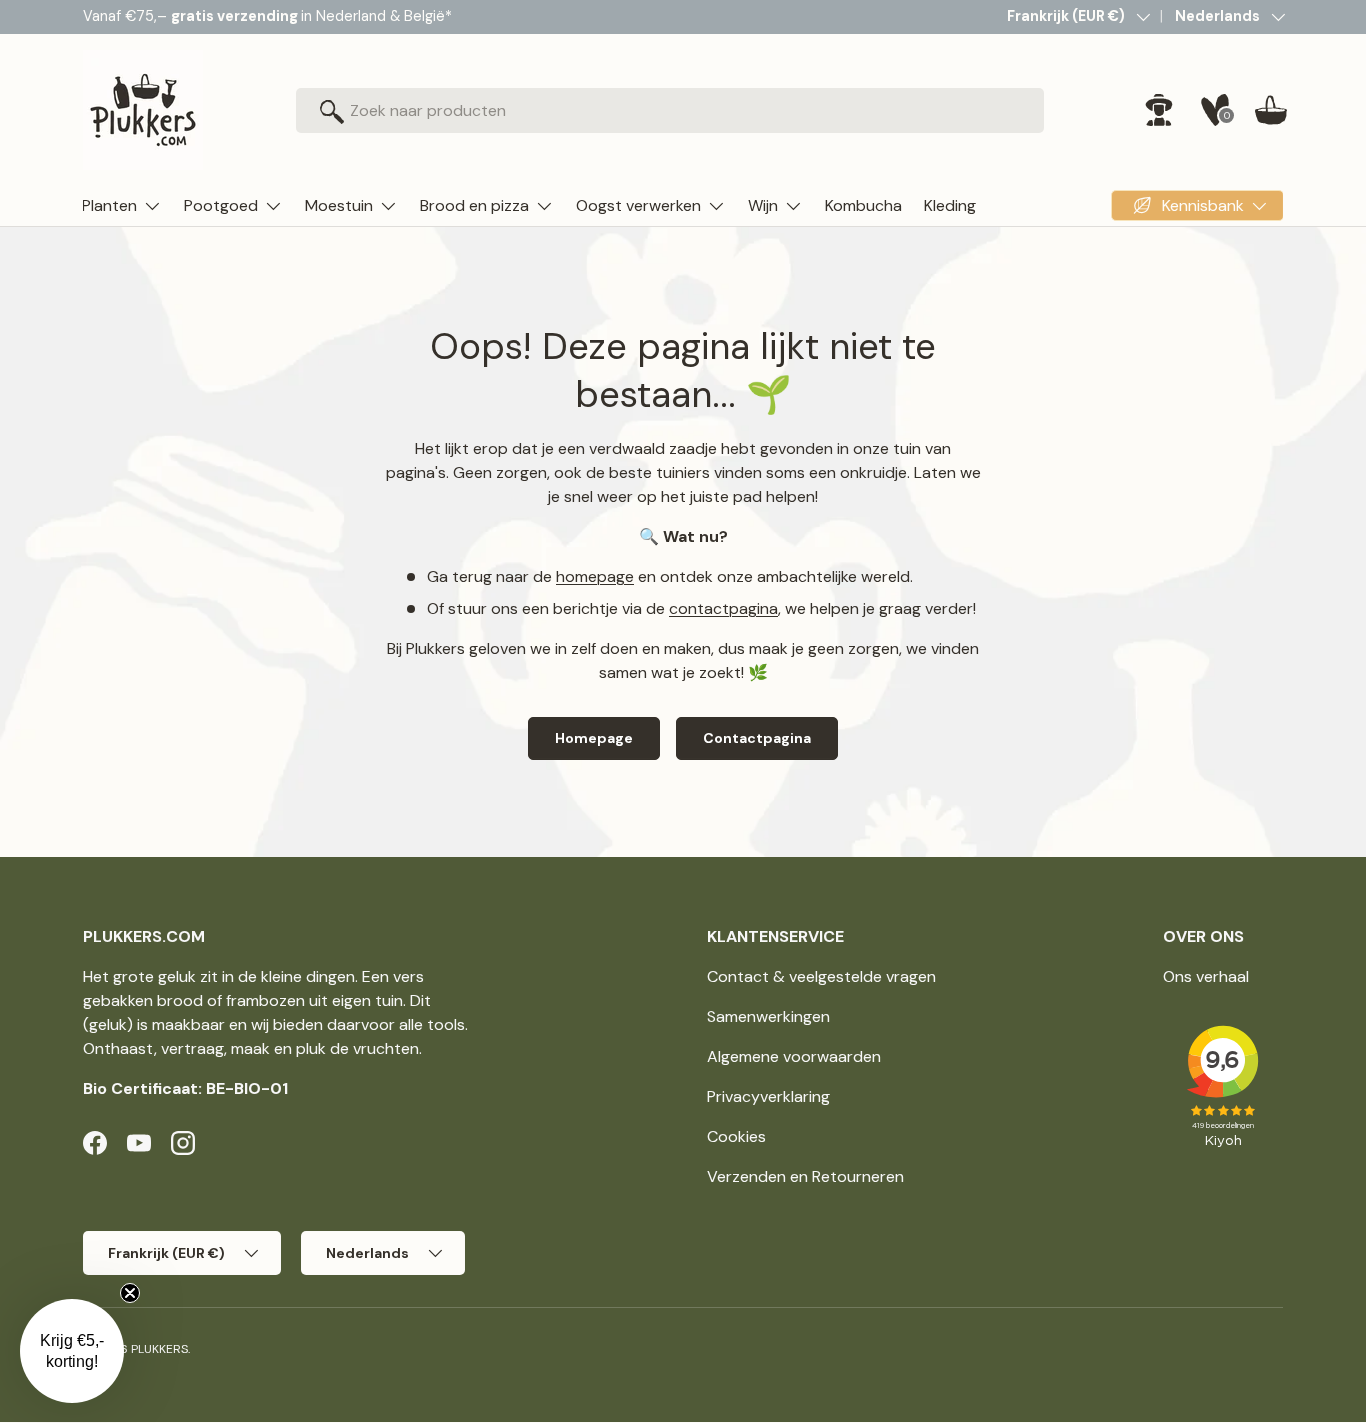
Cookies (736, 1136)
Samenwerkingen (768, 1016)
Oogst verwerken (638, 205)
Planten (109, 205)
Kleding (950, 205)
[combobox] (670, 110)
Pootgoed (221, 205)
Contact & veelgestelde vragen (821, 976)
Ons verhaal (1206, 976)
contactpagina (723, 608)
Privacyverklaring (768, 1096)
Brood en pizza (474, 205)
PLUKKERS (159, 1349)
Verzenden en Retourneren (805, 1176)
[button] (1271, 110)
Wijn (763, 205)
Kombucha (863, 205)
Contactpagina (757, 738)
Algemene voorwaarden (794, 1056)
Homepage (594, 738)
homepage (595, 576)
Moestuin (339, 205)
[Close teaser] (130, 1293)
